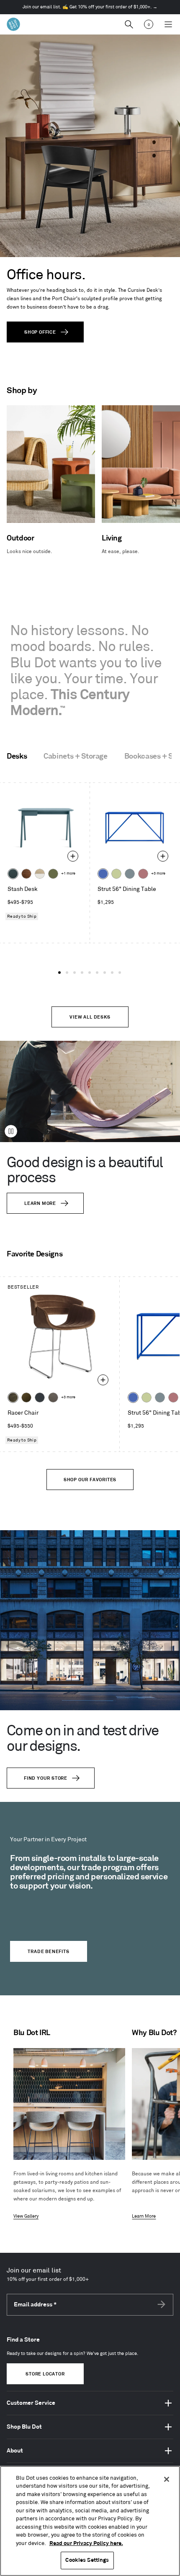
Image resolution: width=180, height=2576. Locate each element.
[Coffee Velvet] (13, 1397)
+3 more (158, 874)
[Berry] (143, 874)
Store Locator (45, 2374)
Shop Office (40, 332)
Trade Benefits (48, 1952)
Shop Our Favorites (90, 1480)
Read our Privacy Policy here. (86, 2543)
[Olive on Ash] (53, 874)
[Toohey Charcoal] (53, 1397)
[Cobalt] (103, 874)
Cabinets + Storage (76, 757)
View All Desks (90, 1017)
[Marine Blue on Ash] (13, 874)
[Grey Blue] (130, 874)
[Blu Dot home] (13, 24)
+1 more (68, 874)
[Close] (167, 2479)
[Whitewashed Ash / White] (40, 874)
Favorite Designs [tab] (35, 1254)
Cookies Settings (87, 2560)
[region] (90, 2521)
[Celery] (116, 874)
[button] (59, 973)
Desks (17, 757)
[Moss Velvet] (26, 1397)
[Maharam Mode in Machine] (40, 1397)
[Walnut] (26, 874)
